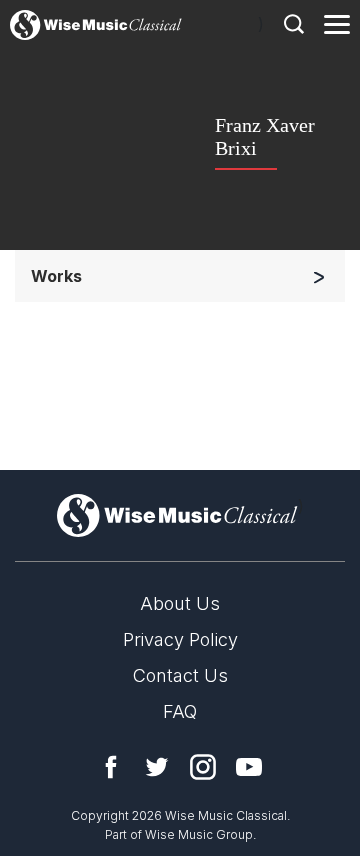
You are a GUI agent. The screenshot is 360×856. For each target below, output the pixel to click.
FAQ (180, 711)
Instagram (203, 767)
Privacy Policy (180, 639)
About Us (180, 603)
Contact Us (180, 675)
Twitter (157, 767)
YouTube (249, 767)
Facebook (111, 767)
